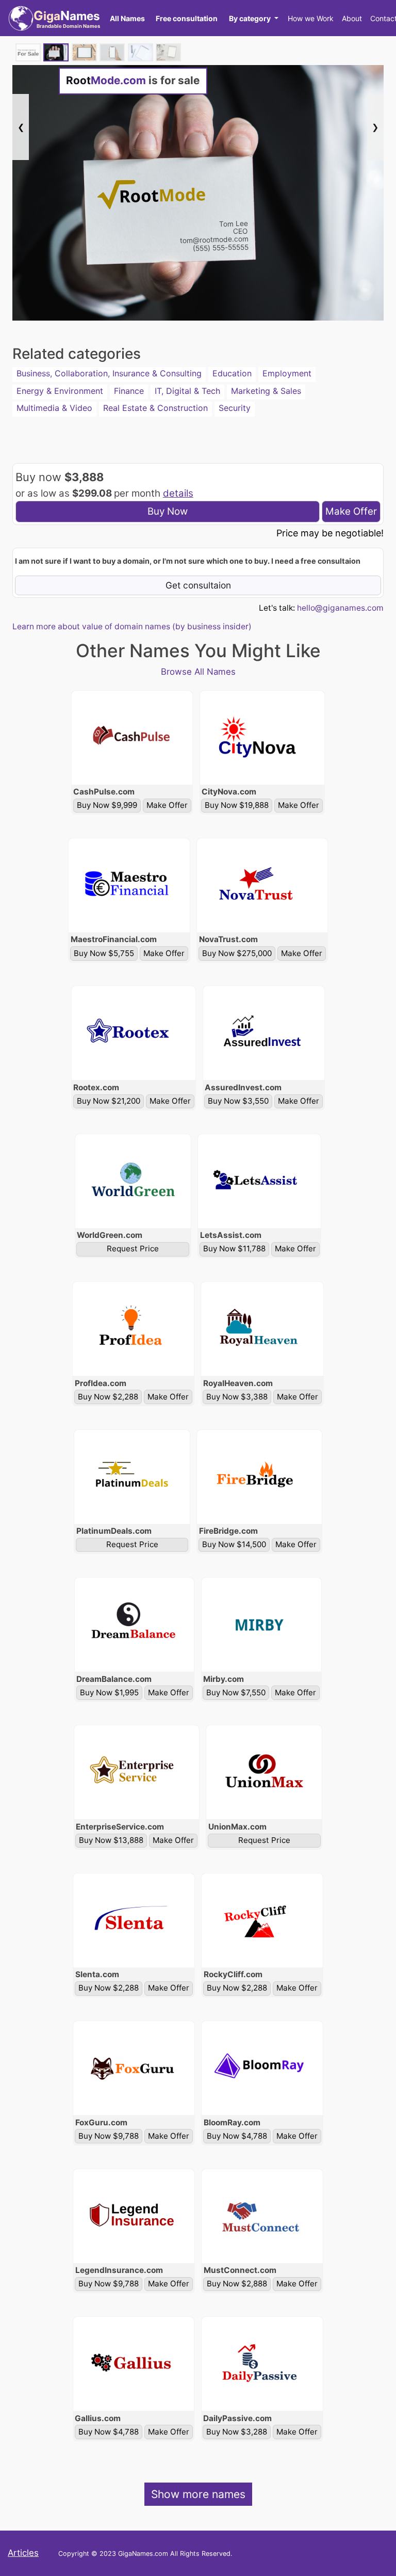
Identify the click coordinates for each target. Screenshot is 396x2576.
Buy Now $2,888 (237, 2284)
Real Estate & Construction (155, 408)
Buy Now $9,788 (109, 2136)
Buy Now (168, 511)
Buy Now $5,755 (104, 953)
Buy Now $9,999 (107, 805)
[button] (253, 18)
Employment (287, 373)
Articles (23, 2553)
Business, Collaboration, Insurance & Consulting (109, 373)
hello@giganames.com (340, 608)
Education (232, 373)
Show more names (198, 2494)
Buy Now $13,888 (111, 1840)
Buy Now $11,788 (234, 1249)
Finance (129, 391)
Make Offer (351, 511)
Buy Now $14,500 (234, 1544)
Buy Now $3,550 (238, 1101)
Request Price (133, 1249)
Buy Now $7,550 (236, 1692)
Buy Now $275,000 (237, 953)
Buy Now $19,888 (237, 805)
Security (235, 408)
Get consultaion (198, 585)
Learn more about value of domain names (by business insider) (132, 626)
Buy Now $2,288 (108, 1397)
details (178, 493)
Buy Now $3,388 (237, 1397)
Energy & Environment (60, 391)
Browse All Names (198, 672)
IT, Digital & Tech (187, 391)
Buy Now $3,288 (237, 2432)
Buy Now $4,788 (237, 2136)
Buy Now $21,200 (109, 1101)
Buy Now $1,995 (109, 1692)
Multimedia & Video (54, 408)
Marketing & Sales (266, 391)
